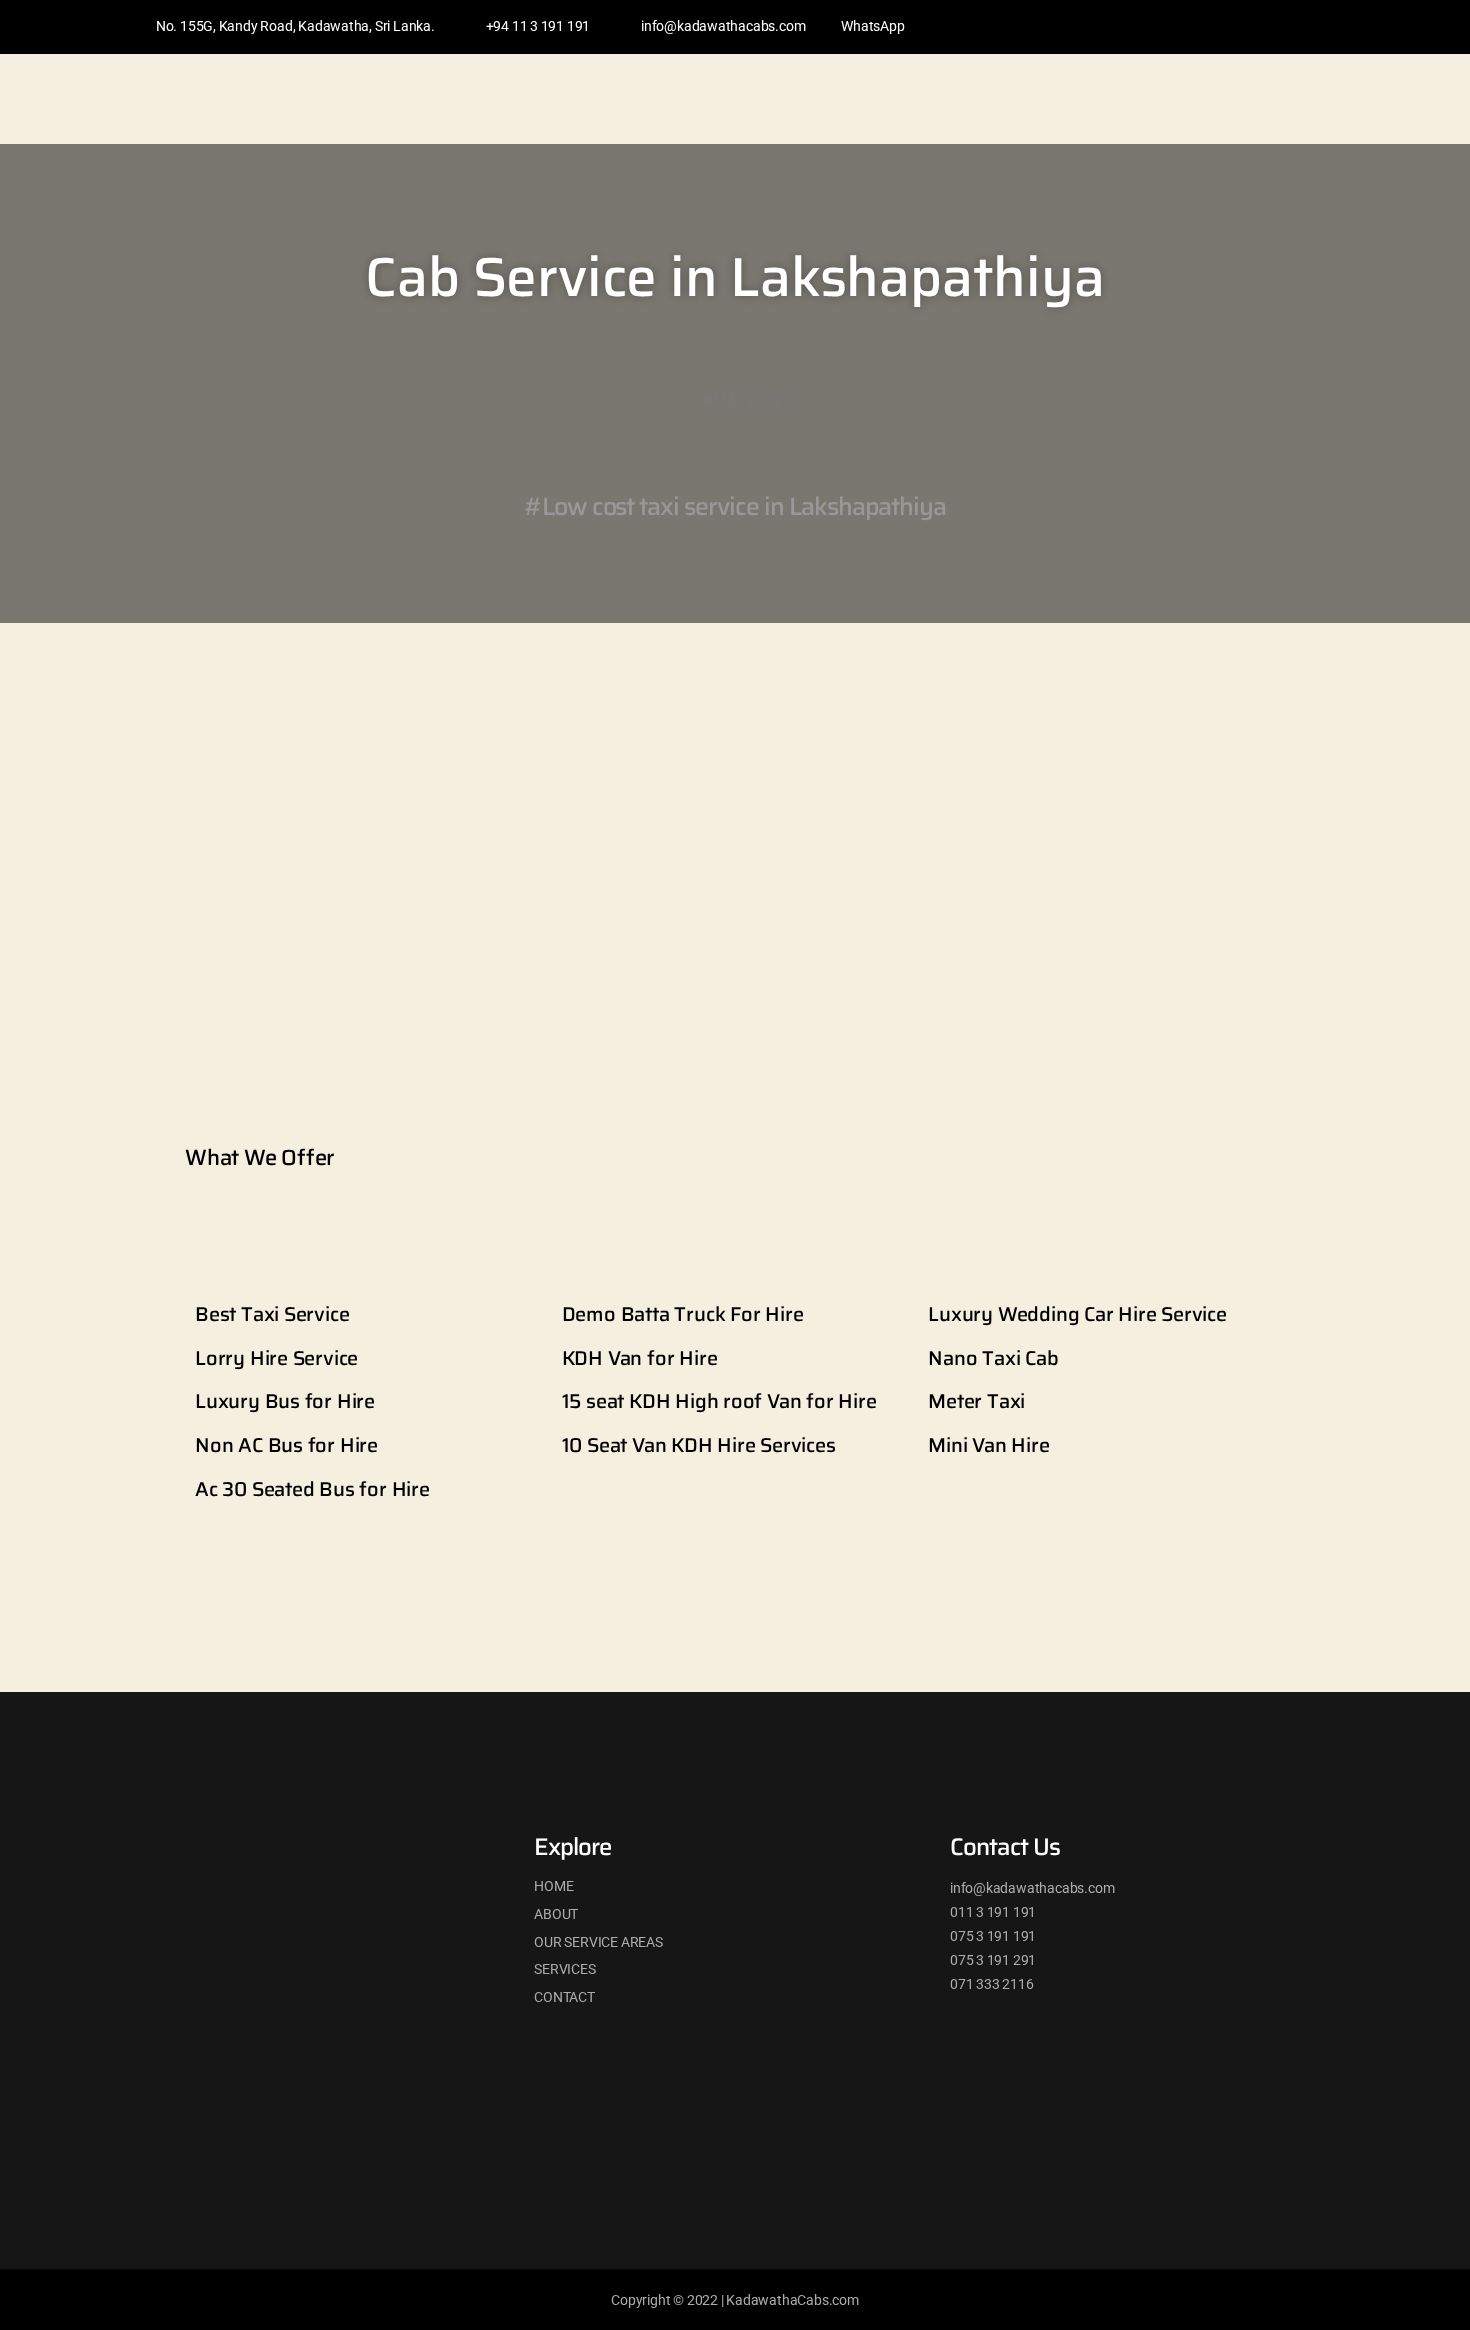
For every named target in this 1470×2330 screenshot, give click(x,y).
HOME (553, 1886)
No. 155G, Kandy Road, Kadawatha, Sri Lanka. (295, 26)
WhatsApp (872, 26)
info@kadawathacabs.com (723, 26)
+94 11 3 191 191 (538, 26)
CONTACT (564, 1997)
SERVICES (564, 1969)
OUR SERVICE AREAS (598, 1942)
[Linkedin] (1250, 27)
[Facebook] (1212, 27)
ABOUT (556, 1914)
